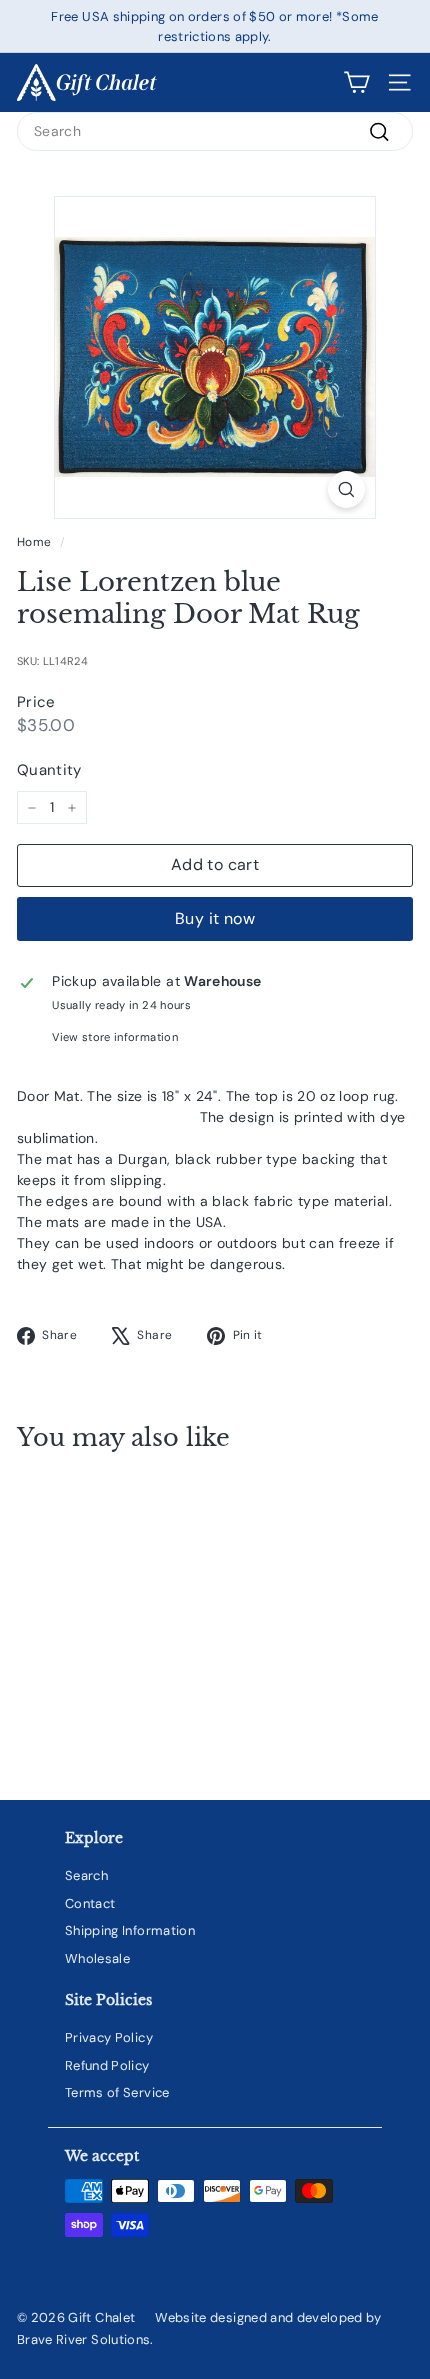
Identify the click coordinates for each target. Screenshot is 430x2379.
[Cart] (356, 82)
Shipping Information (130, 1930)
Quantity (49, 770)
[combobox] (215, 131)
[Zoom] (346, 489)
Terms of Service (117, 2092)
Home (34, 542)
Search (86, 1875)
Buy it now (215, 918)
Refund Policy (107, 2065)
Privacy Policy (109, 2037)
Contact (90, 1903)
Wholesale (97, 1958)
